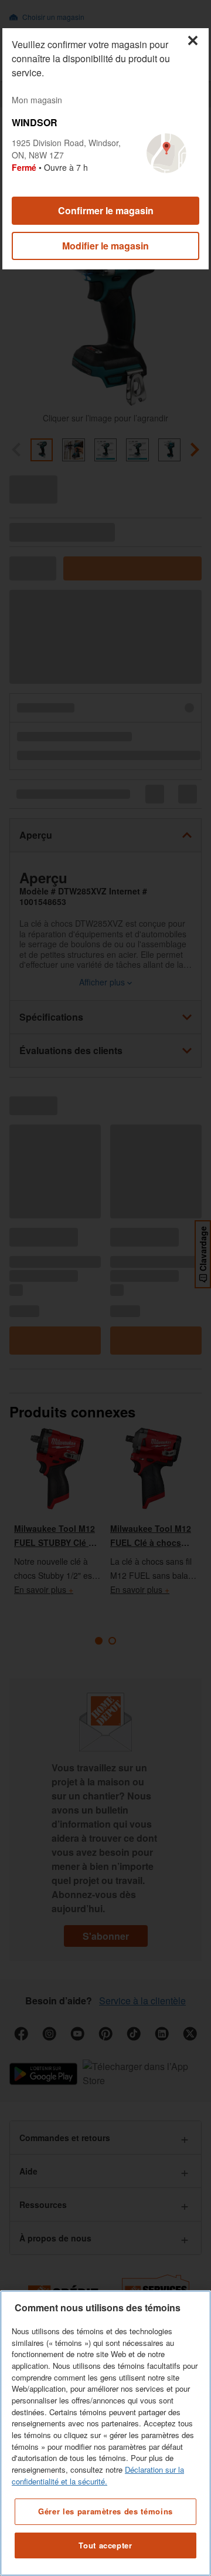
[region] (105, 2433)
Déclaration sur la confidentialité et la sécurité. (98, 2475)
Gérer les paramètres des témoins (105, 2511)
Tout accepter (105, 2545)
